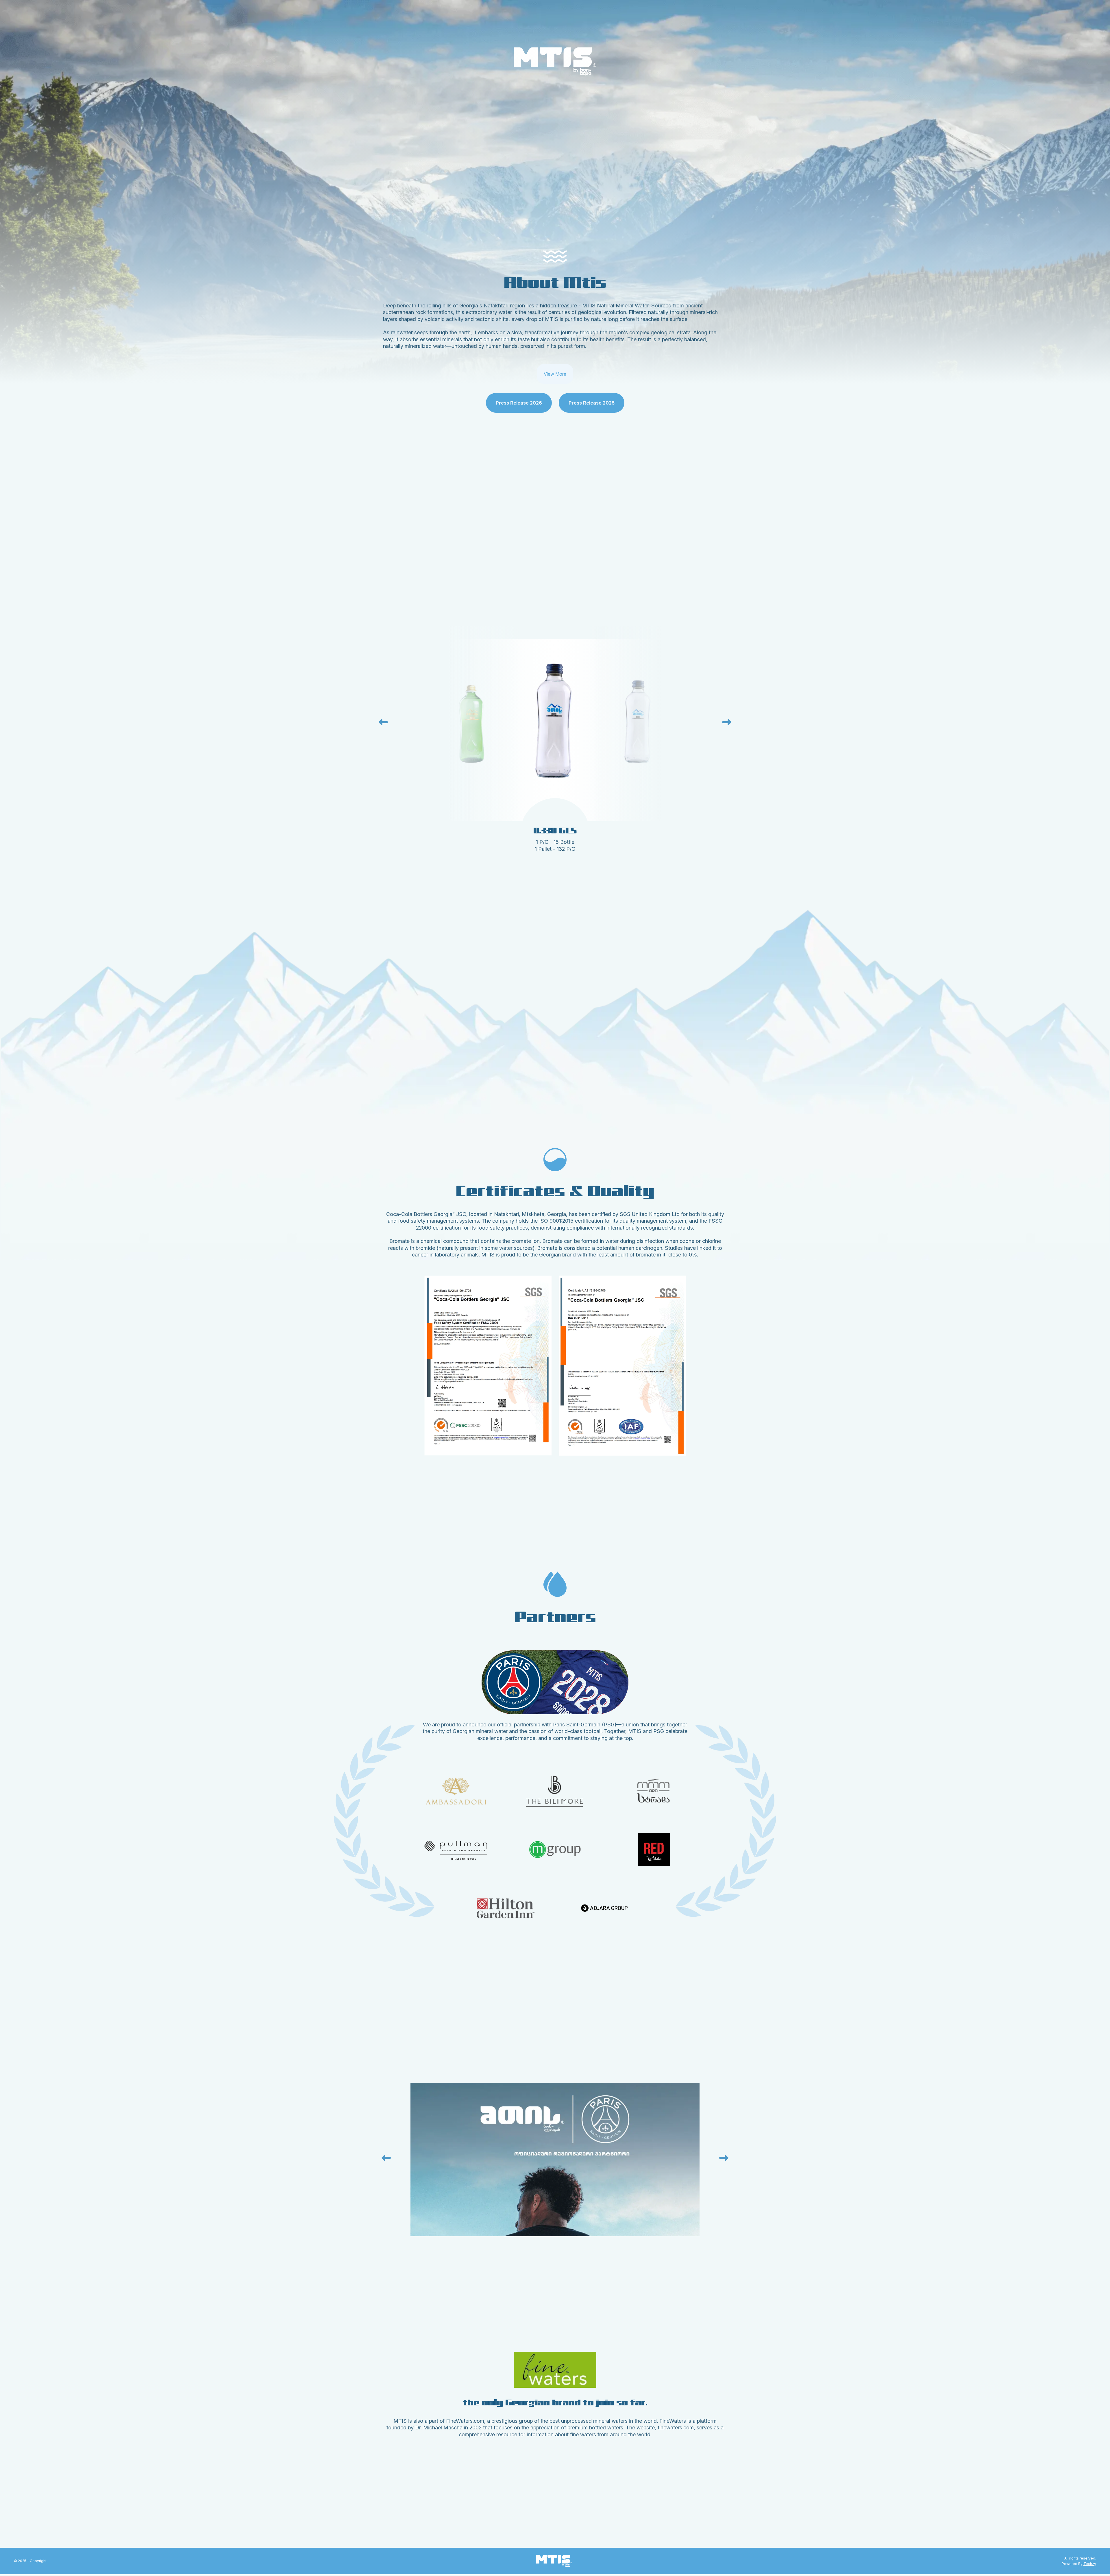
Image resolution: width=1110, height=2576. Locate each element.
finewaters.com (676, 2428)
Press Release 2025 (592, 403)
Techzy (1090, 2564)
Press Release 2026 (519, 403)
